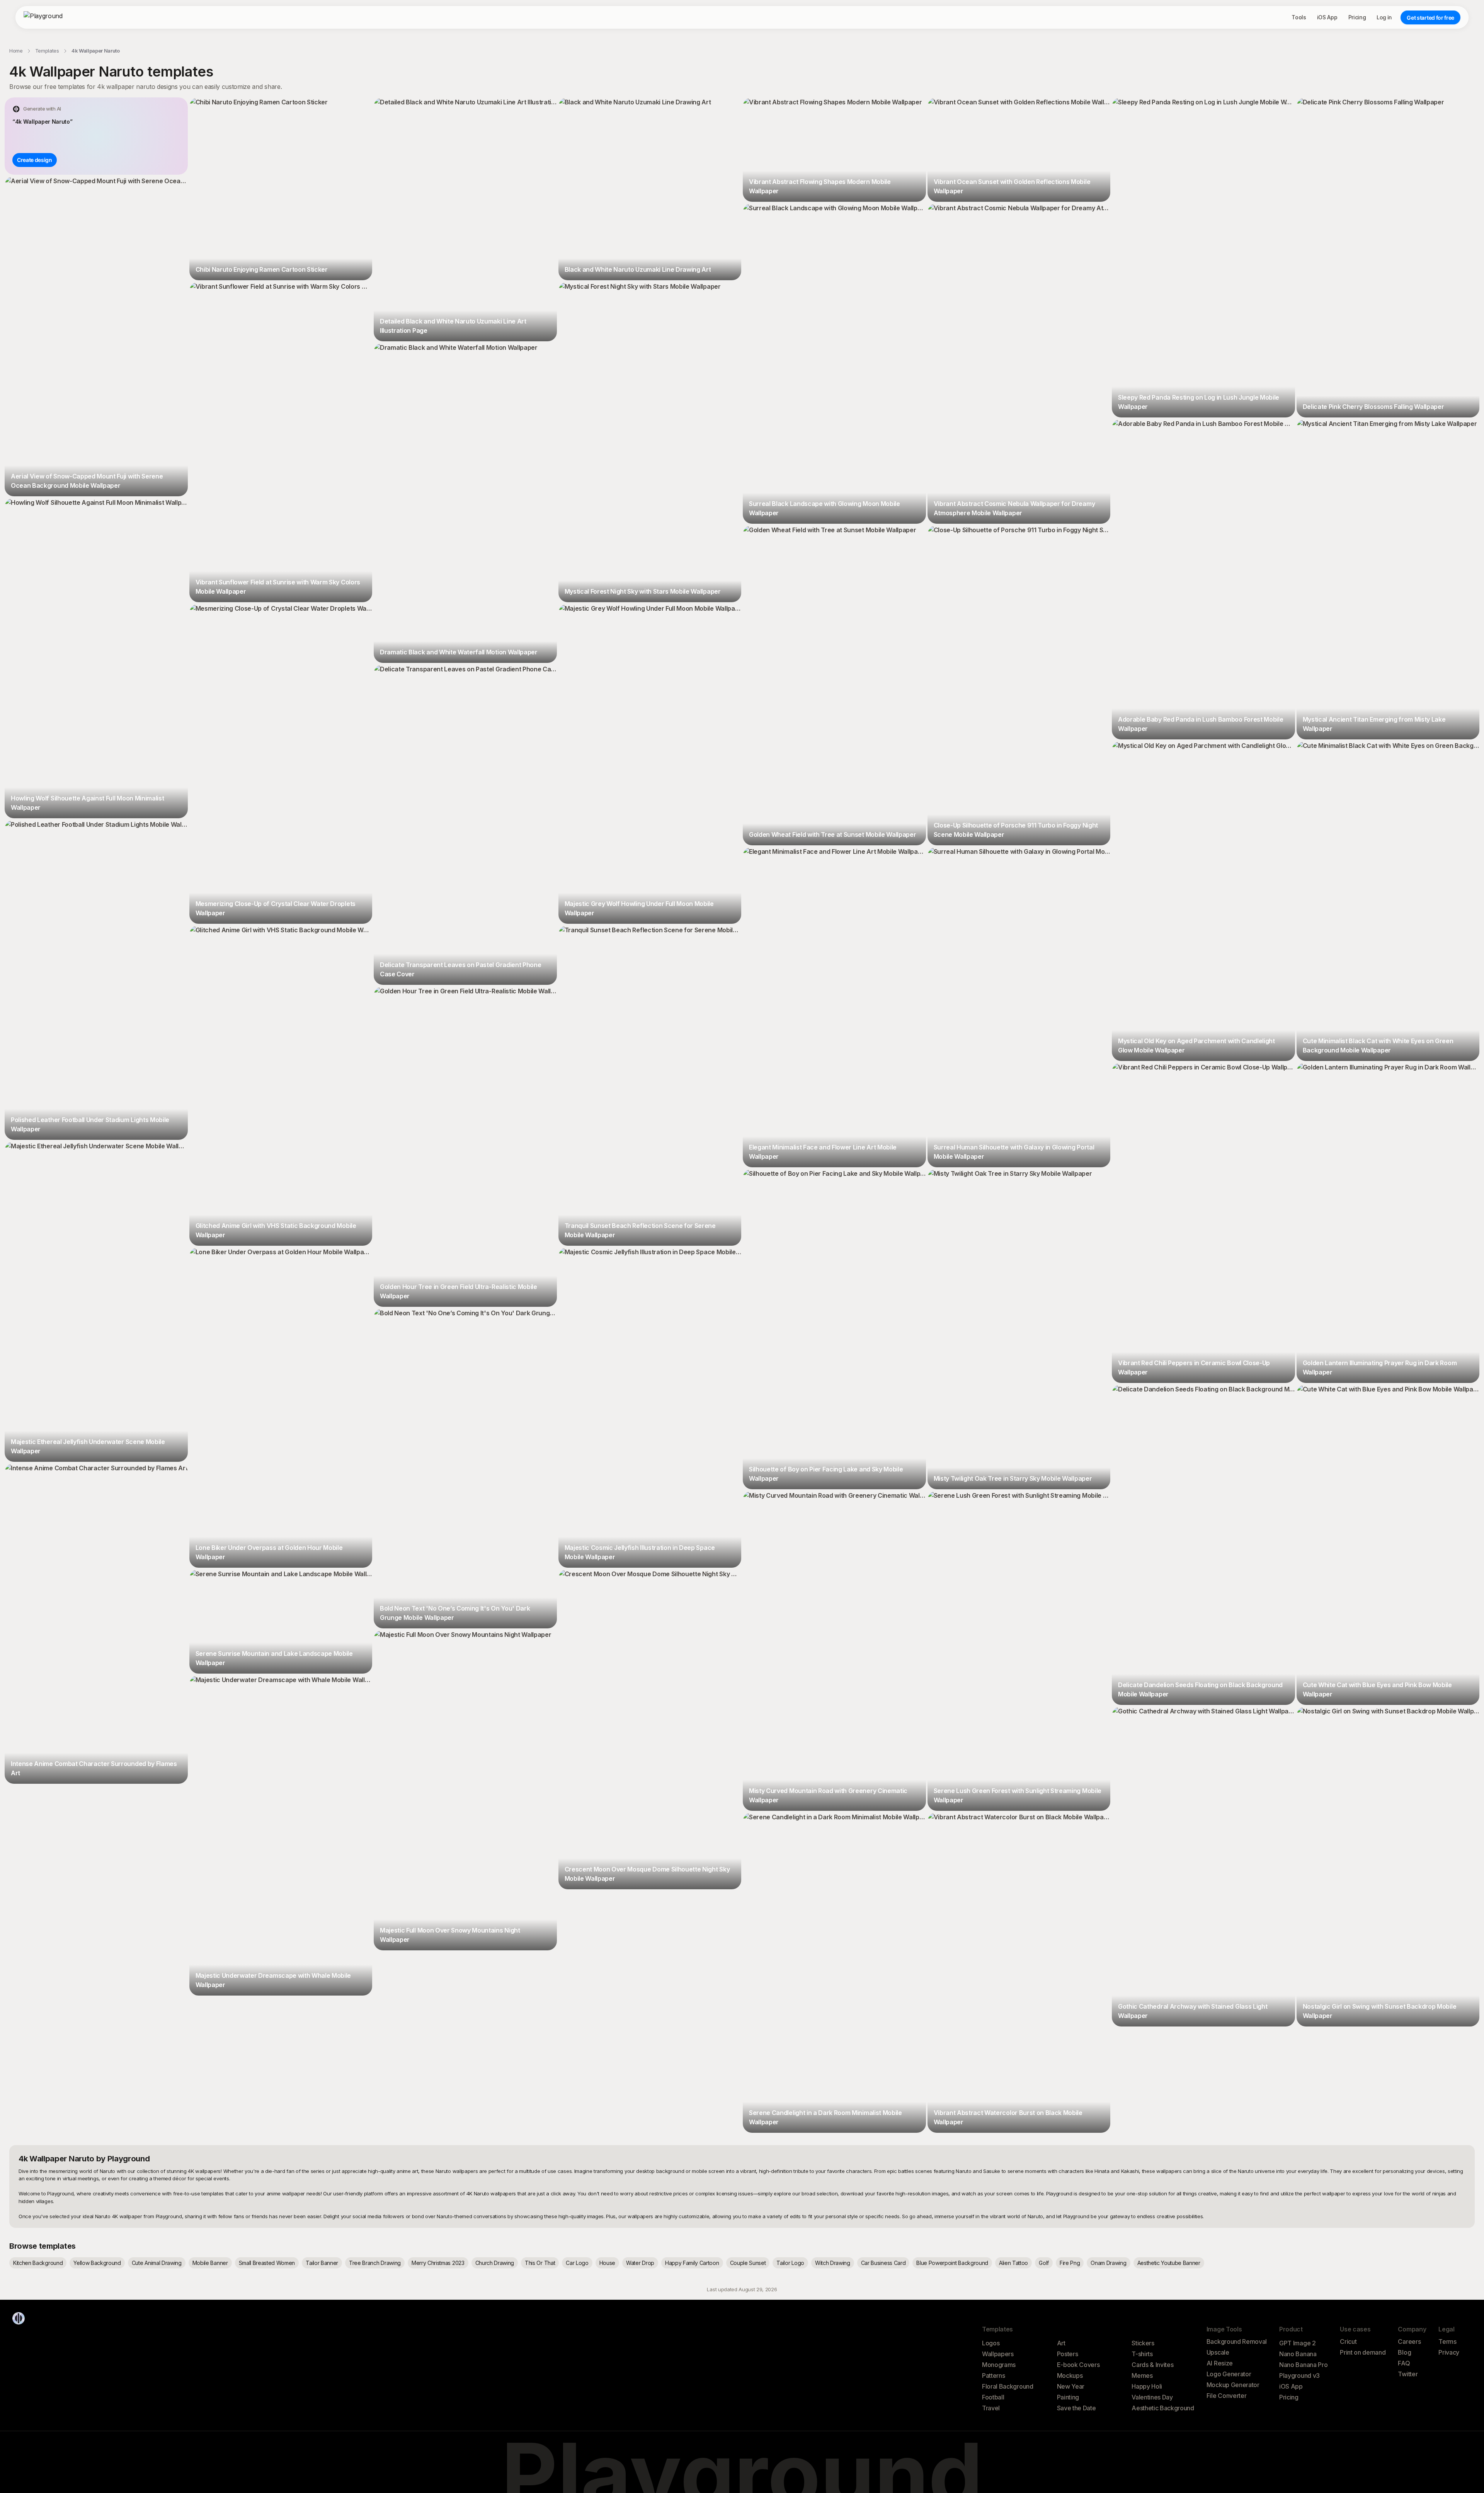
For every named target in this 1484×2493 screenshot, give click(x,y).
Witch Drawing (833, 2263)
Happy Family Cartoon (692, 2263)
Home (16, 51)
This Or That (540, 2263)
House (607, 2263)
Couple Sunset (748, 2263)
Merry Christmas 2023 (438, 2263)
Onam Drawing (1108, 2263)
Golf (1044, 2263)
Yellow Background (97, 2263)
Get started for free (1430, 18)
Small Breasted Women (267, 2263)
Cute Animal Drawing (157, 2263)
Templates (47, 51)
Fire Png (1070, 2263)
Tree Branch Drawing (375, 2263)
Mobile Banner (210, 2263)
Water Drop (640, 2263)
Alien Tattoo (1013, 2263)
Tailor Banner (322, 2263)
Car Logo (577, 2263)
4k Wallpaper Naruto (96, 51)
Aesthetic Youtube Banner (1169, 2263)
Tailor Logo (790, 2263)
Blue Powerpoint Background (952, 2263)
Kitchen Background (38, 2263)
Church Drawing (495, 2263)
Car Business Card (883, 2263)
